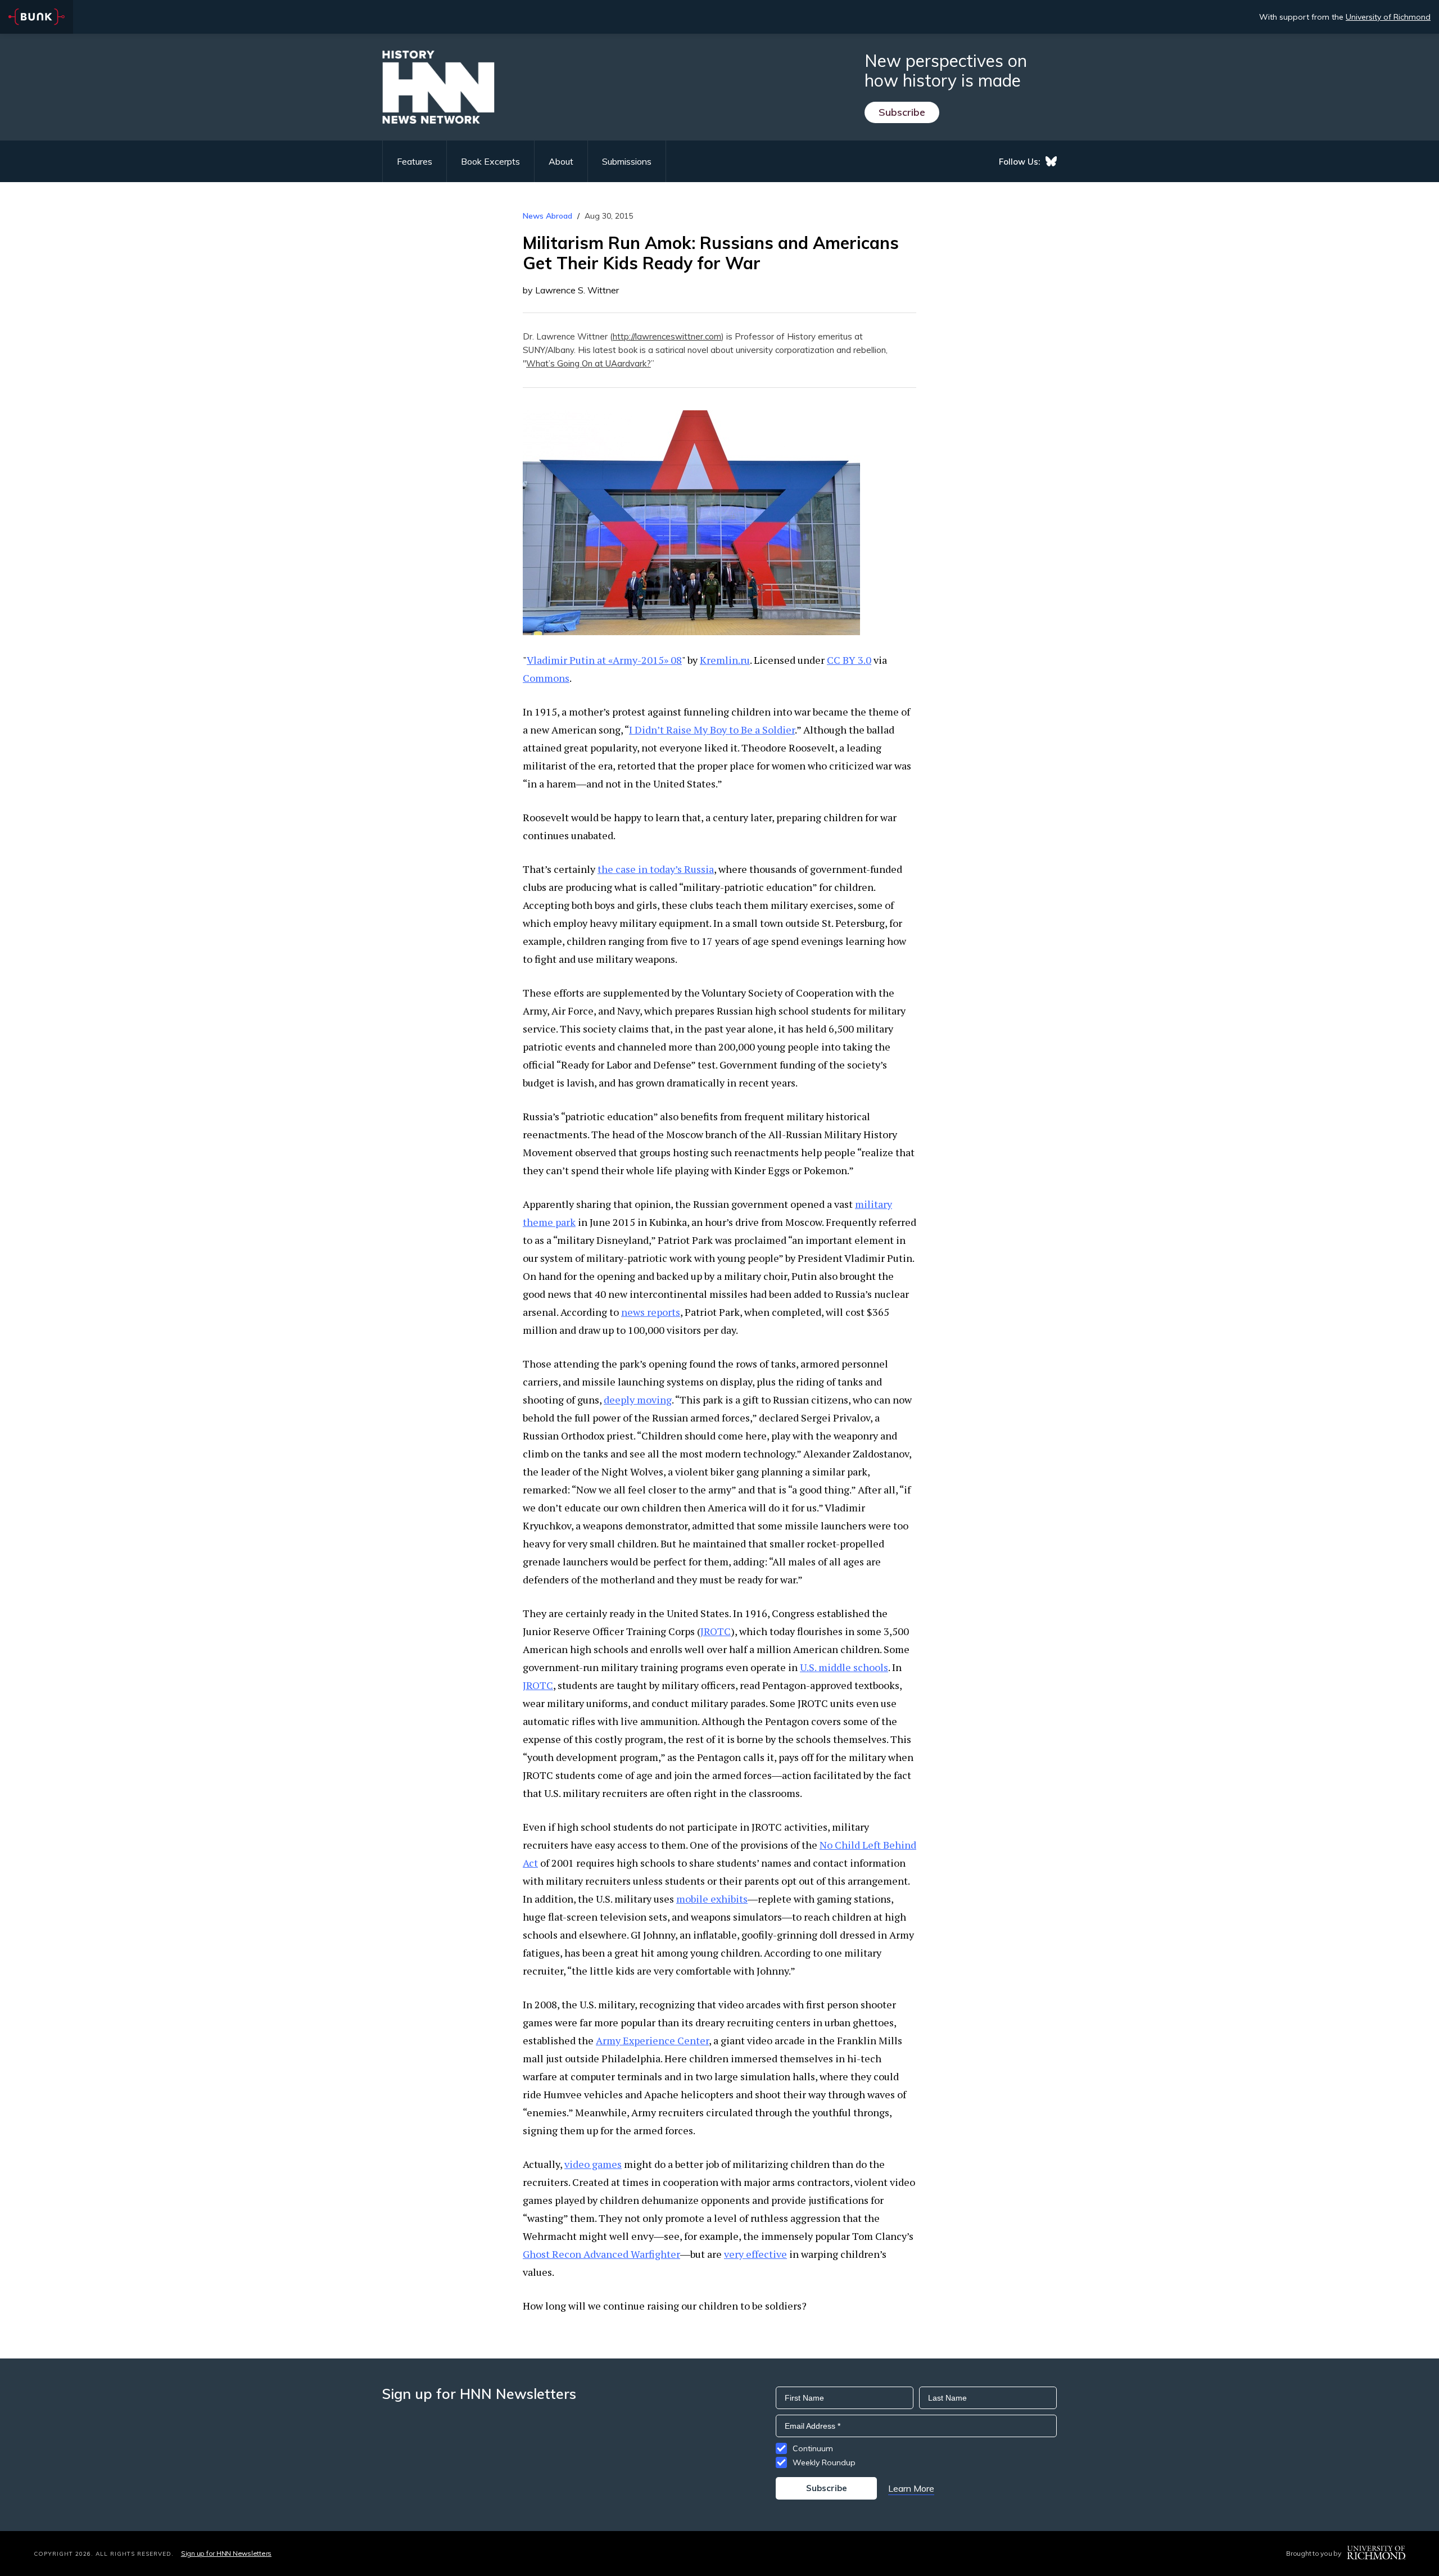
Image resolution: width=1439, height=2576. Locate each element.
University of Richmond (1388, 17)
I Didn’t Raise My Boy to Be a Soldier (712, 730)
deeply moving (638, 1400)
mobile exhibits (712, 1899)
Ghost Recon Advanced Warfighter (601, 2254)
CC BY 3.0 (849, 660)
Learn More (911, 2488)
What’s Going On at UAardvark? (589, 363)
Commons (546, 678)
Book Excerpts (490, 161)
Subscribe (902, 112)
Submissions (627, 161)
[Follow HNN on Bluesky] (1051, 161)
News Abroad (547, 216)
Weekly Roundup (824, 2462)
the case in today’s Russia (656, 869)
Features (415, 161)
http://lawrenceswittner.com (667, 336)
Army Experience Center (652, 2040)
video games (593, 2164)
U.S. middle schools (844, 1667)
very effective (755, 2254)
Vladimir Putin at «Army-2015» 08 (604, 660)
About (561, 161)
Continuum (813, 2448)
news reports (651, 1312)
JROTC (716, 1631)
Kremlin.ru (725, 660)
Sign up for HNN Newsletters (226, 2553)
